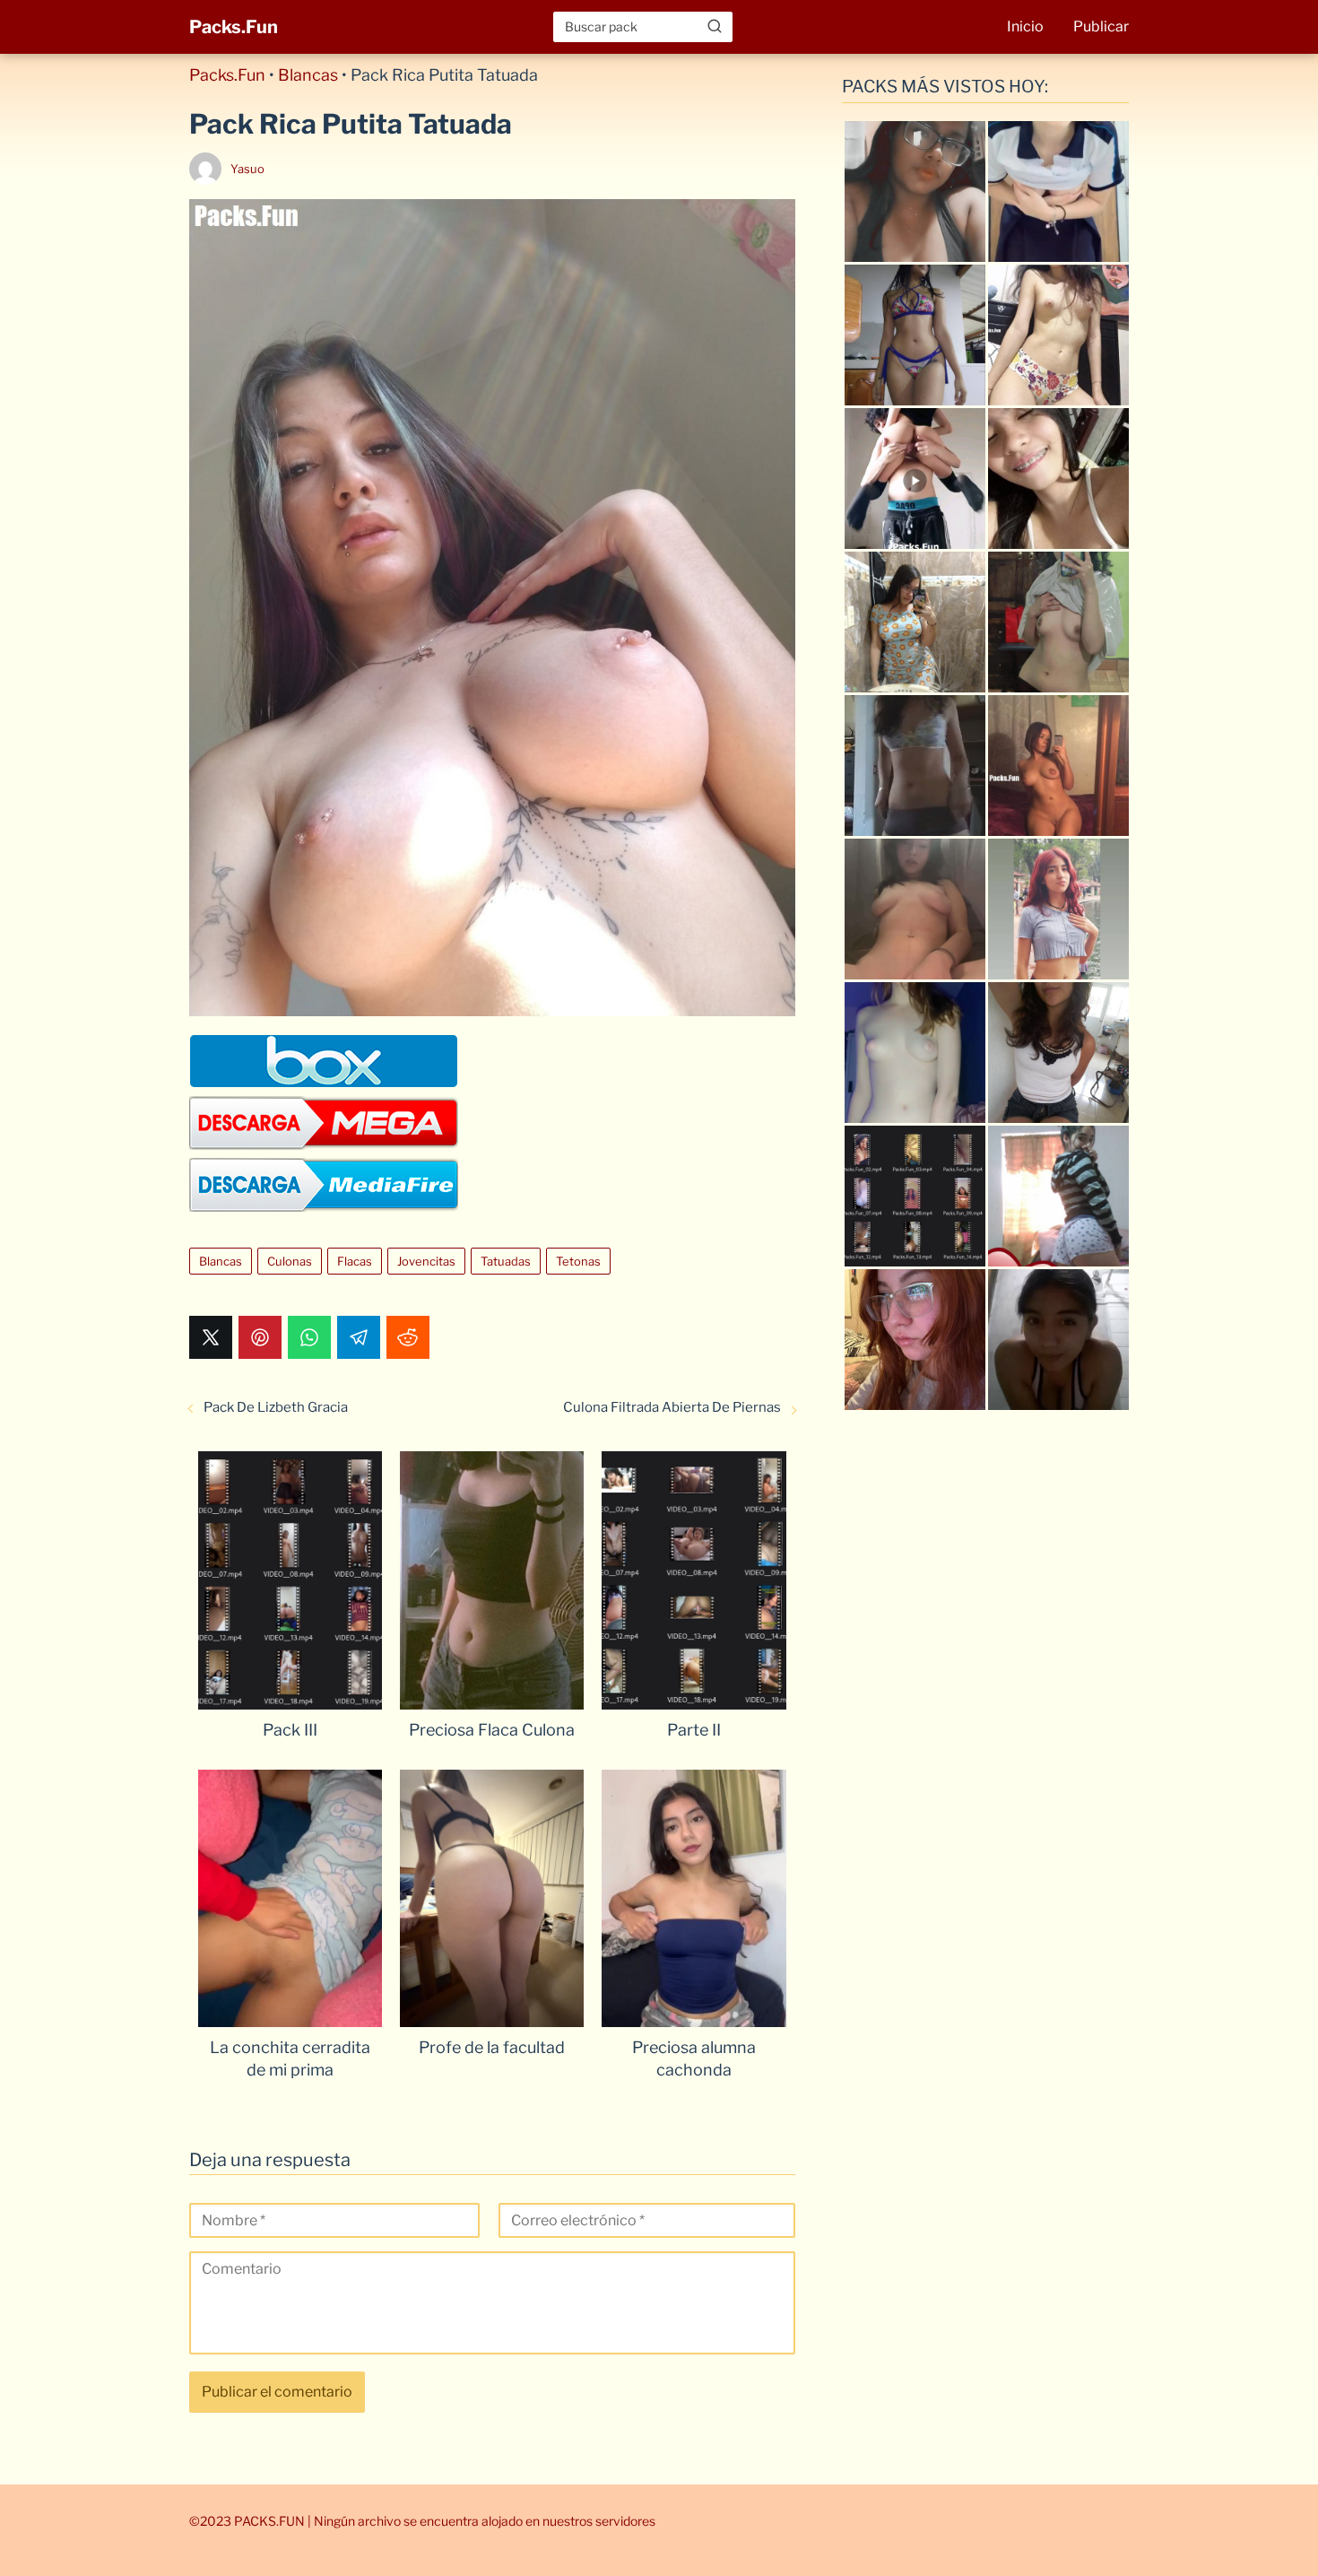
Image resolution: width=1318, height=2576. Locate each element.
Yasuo (247, 169)
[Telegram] (359, 1337)
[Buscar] (715, 26)
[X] (211, 1337)
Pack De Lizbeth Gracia (276, 1407)
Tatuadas (506, 1261)
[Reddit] (408, 1337)
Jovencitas (426, 1261)
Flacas (355, 1261)
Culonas (290, 1261)
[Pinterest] (260, 1337)
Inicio (1025, 26)
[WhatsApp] (309, 1337)
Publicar (1101, 26)
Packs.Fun (234, 27)
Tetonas (578, 1261)
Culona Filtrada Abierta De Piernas (672, 1407)
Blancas (308, 75)
